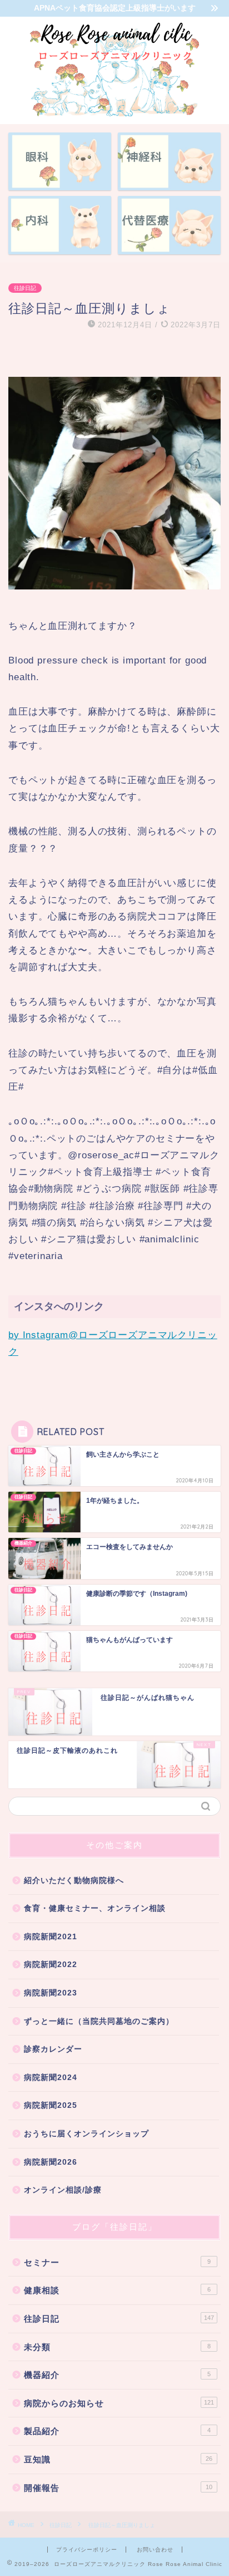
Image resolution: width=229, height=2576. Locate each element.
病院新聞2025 (51, 2105)
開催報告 (118, 2488)
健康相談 (117, 2290)
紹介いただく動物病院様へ (74, 1881)
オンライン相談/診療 (63, 2190)
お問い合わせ (155, 2550)
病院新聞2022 (51, 1965)
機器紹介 (117, 2375)
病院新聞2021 (51, 1937)
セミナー (117, 2262)
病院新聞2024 (51, 2078)
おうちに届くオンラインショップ (86, 2134)
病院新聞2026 (51, 2162)
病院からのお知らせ (119, 2403)
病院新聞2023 (51, 1993)
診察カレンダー (53, 2049)
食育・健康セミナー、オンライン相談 (95, 1908)
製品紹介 (117, 2431)
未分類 (117, 2347)
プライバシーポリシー (87, 2550)
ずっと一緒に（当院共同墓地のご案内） (99, 2021)
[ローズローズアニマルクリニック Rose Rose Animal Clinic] (115, 115)
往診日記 (25, 288)
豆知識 (118, 2459)
